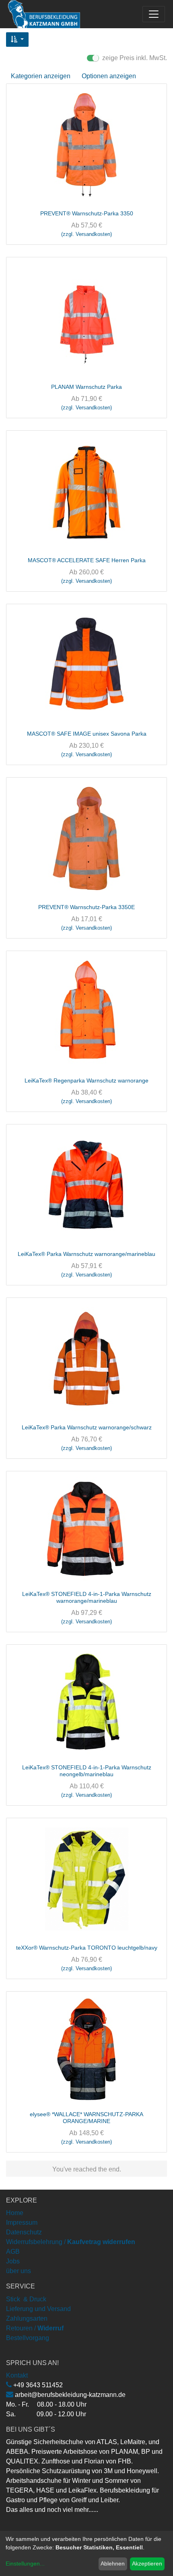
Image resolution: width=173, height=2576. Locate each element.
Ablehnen (113, 2563)
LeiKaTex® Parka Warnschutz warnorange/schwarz (87, 1427)
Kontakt (17, 2375)
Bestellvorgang (28, 2338)
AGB (13, 2252)
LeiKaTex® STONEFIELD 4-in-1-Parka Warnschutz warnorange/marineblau (87, 1597)
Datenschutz (24, 2232)
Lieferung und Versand (38, 2309)
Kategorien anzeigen (41, 76)
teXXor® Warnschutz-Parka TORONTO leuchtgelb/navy (87, 1948)
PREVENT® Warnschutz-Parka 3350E (86, 907)
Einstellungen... (25, 2563)
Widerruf (50, 2328)
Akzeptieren (147, 2563)
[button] (17, 40)
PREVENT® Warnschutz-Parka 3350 (87, 213)
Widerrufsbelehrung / (71, 2242)
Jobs (13, 2261)
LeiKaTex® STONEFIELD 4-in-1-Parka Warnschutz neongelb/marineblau (87, 1771)
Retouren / (21, 2328)
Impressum (22, 2222)
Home (15, 2213)
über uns (19, 2271)
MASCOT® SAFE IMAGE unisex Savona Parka (87, 734)
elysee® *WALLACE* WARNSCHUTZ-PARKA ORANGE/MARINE (86, 2118)
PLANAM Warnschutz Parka (86, 387)
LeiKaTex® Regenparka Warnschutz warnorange (86, 1080)
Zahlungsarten (27, 2318)
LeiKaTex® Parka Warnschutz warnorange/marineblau (86, 1254)
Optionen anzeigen (109, 76)
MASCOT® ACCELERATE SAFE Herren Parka (87, 560)
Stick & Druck (26, 2299)
